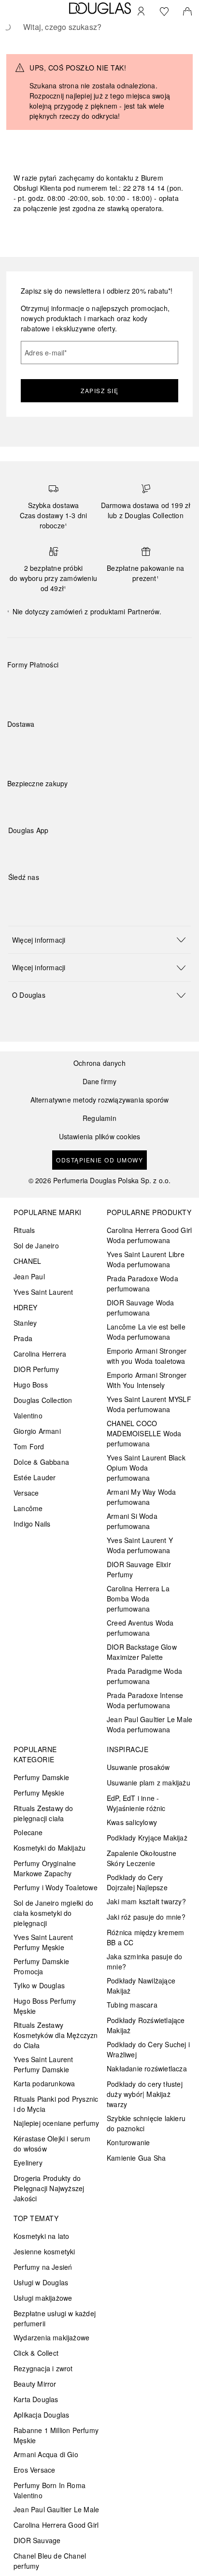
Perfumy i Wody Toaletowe (56, 1887)
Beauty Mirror (35, 2384)
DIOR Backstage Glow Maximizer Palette (142, 1652)
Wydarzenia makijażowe (51, 2337)
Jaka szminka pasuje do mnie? (144, 1961)
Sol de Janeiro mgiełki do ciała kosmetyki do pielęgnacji (53, 1913)
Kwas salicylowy (132, 1822)
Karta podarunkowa (44, 2083)
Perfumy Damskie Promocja (41, 1966)
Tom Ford (29, 1446)
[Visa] (92, 687)
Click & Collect (36, 2353)
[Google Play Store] (32, 850)
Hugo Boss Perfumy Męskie (45, 2006)
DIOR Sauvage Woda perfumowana (140, 1308)
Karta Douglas (36, 2399)
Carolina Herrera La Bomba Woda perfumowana (138, 1599)
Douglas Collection (43, 1400)
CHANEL (27, 1261)
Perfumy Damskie (41, 1777)
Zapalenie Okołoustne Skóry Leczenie (142, 1858)
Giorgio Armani (37, 1431)
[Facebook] (15, 897)
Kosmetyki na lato (41, 2236)
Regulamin (99, 1118)
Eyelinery (28, 2163)
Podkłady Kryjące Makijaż (147, 1838)
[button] (99, 940)
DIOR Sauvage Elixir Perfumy (139, 1569)
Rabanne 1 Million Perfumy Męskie (56, 2435)
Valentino (28, 1415)
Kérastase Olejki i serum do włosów (52, 2144)
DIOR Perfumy (36, 1369)
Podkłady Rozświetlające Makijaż (146, 2025)
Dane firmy (100, 1082)
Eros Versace (34, 2470)
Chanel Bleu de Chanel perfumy (50, 2561)
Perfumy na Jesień (43, 2267)
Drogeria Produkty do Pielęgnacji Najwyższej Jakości (49, 2188)
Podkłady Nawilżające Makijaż (141, 1986)
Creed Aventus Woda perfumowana (140, 1628)
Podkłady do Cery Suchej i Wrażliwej (148, 2049)
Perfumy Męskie (39, 1793)
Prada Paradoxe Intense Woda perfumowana (145, 1700)
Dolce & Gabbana (41, 1462)
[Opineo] (118, 793)
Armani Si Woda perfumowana (132, 1521)
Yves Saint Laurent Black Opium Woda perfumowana (146, 1468)
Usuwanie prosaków (138, 1767)
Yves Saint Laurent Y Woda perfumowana (140, 1545)
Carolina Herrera (40, 1354)
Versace (26, 1493)
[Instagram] (32, 897)
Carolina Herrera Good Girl (56, 2525)
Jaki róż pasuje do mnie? (146, 1917)
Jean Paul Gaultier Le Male (56, 2509)
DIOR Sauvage (37, 2540)
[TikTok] (66, 897)
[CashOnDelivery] (161, 687)
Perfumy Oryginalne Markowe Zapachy (45, 1868)
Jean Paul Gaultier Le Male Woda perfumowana (149, 1724)
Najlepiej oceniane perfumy (56, 2123)
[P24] (126, 687)
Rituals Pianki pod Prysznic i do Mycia (56, 2104)
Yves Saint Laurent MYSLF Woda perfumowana (149, 1404)
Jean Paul (29, 1276)
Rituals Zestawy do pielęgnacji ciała (43, 1813)
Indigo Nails (32, 1524)
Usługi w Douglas (41, 2282)
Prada (23, 1338)
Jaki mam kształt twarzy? (146, 1901)
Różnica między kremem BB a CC (145, 1937)
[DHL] (23, 747)
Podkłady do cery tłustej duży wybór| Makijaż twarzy (145, 2094)
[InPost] (58, 747)
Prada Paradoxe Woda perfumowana (142, 1283)
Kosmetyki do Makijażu (50, 1848)
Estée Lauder (35, 1477)
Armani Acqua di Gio (46, 2454)
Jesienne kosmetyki (44, 2251)
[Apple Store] (83, 850)
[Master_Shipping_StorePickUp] (126, 747)
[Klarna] (23, 687)
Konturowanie (128, 2142)
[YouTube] (49, 897)
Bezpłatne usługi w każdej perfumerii (55, 2318)
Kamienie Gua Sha (136, 2158)
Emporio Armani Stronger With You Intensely (147, 1380)
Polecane (28, 1832)
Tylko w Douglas (39, 1985)
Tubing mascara (132, 2005)
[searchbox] (99, 27)
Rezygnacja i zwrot (43, 2368)
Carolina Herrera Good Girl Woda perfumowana (149, 1235)
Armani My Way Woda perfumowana (142, 1497)
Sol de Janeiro (36, 1246)
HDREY (25, 1307)
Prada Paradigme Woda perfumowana (144, 1676)
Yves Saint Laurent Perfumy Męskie (43, 1942)
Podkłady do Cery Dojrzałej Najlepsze (137, 1882)
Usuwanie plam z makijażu (149, 1783)
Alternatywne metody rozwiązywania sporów (100, 1100)
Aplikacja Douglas (41, 2415)
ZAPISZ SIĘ (99, 390)
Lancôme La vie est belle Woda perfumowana (146, 1332)
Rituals (24, 1230)
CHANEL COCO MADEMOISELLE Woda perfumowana (144, 1433)
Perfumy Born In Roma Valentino (50, 2490)
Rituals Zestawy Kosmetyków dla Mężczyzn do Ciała (56, 2035)
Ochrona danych (99, 1063)
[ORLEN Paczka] (92, 747)
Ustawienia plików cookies (100, 1137)
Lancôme (28, 1508)
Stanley (25, 1323)
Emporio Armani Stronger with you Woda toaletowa (147, 1356)
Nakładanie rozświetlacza (147, 2068)
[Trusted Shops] (38, 793)
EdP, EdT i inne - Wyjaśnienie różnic (136, 1803)
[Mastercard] (58, 687)
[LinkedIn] (83, 897)
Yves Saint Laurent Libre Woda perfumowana (146, 1259)
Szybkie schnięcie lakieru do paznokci (146, 2123)
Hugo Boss (31, 1385)
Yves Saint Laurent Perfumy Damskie (43, 2064)
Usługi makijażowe (43, 2298)
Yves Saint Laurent (43, 1292)
